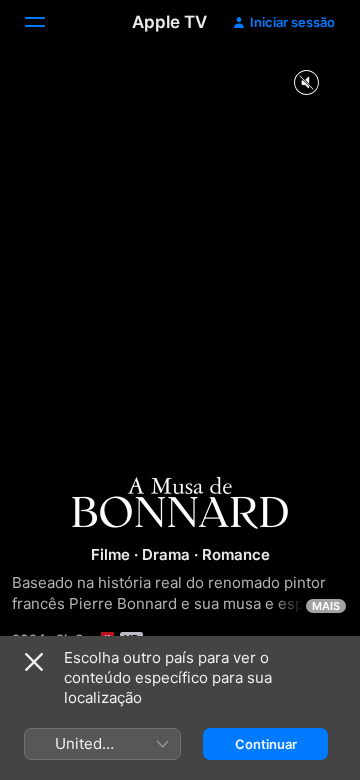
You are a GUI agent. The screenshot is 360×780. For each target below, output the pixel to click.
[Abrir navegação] (47, 22)
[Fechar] (34, 662)
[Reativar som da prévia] (306, 83)
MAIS (326, 606)
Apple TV (169, 22)
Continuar (266, 744)
